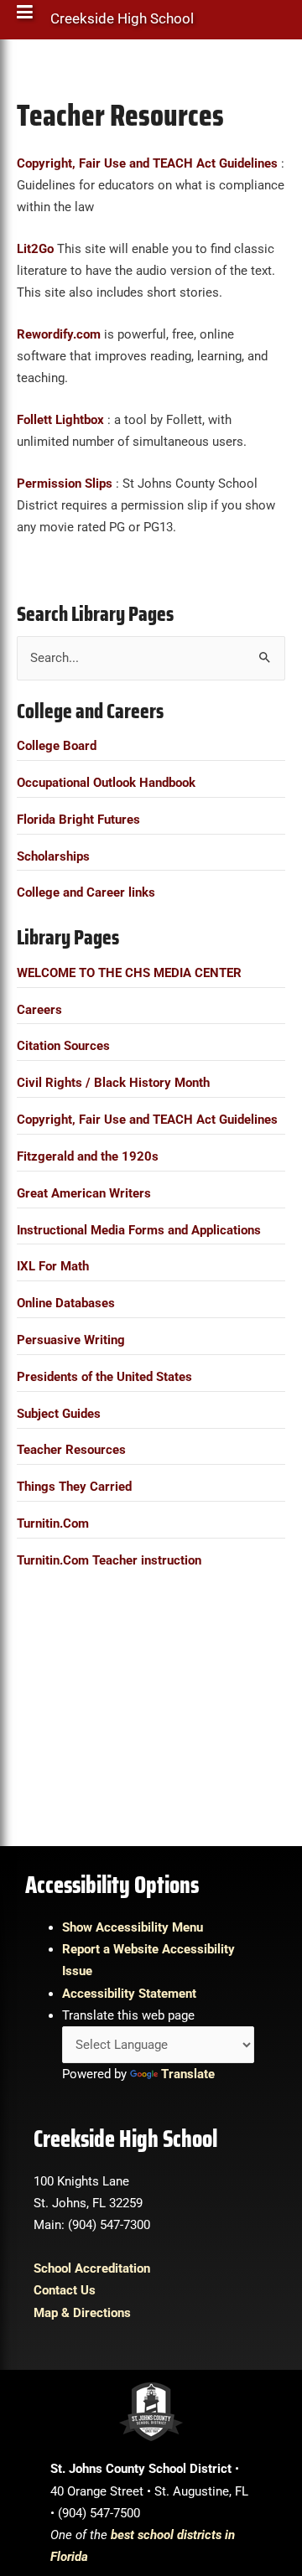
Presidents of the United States (104, 1377)
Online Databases (66, 1303)
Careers (39, 1010)
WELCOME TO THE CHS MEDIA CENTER (129, 973)
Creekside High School (122, 23)
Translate (188, 2074)
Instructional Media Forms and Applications (139, 1230)
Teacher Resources (71, 1450)
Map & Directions (82, 2313)
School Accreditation (92, 2268)
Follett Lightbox (60, 420)
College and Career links (86, 892)
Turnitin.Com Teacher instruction (109, 1560)
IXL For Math (53, 1266)
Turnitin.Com (53, 1523)
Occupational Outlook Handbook (106, 783)
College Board (57, 746)
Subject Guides (59, 1414)
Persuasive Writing (71, 1340)
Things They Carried (74, 1487)
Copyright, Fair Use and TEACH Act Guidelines (147, 1120)
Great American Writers (84, 1193)
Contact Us (65, 2290)
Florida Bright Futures (78, 820)
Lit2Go (35, 249)
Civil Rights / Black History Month (113, 1083)
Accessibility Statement (129, 1994)
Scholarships (53, 856)
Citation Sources (63, 1046)
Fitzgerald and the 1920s (88, 1156)
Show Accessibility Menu (133, 1927)
